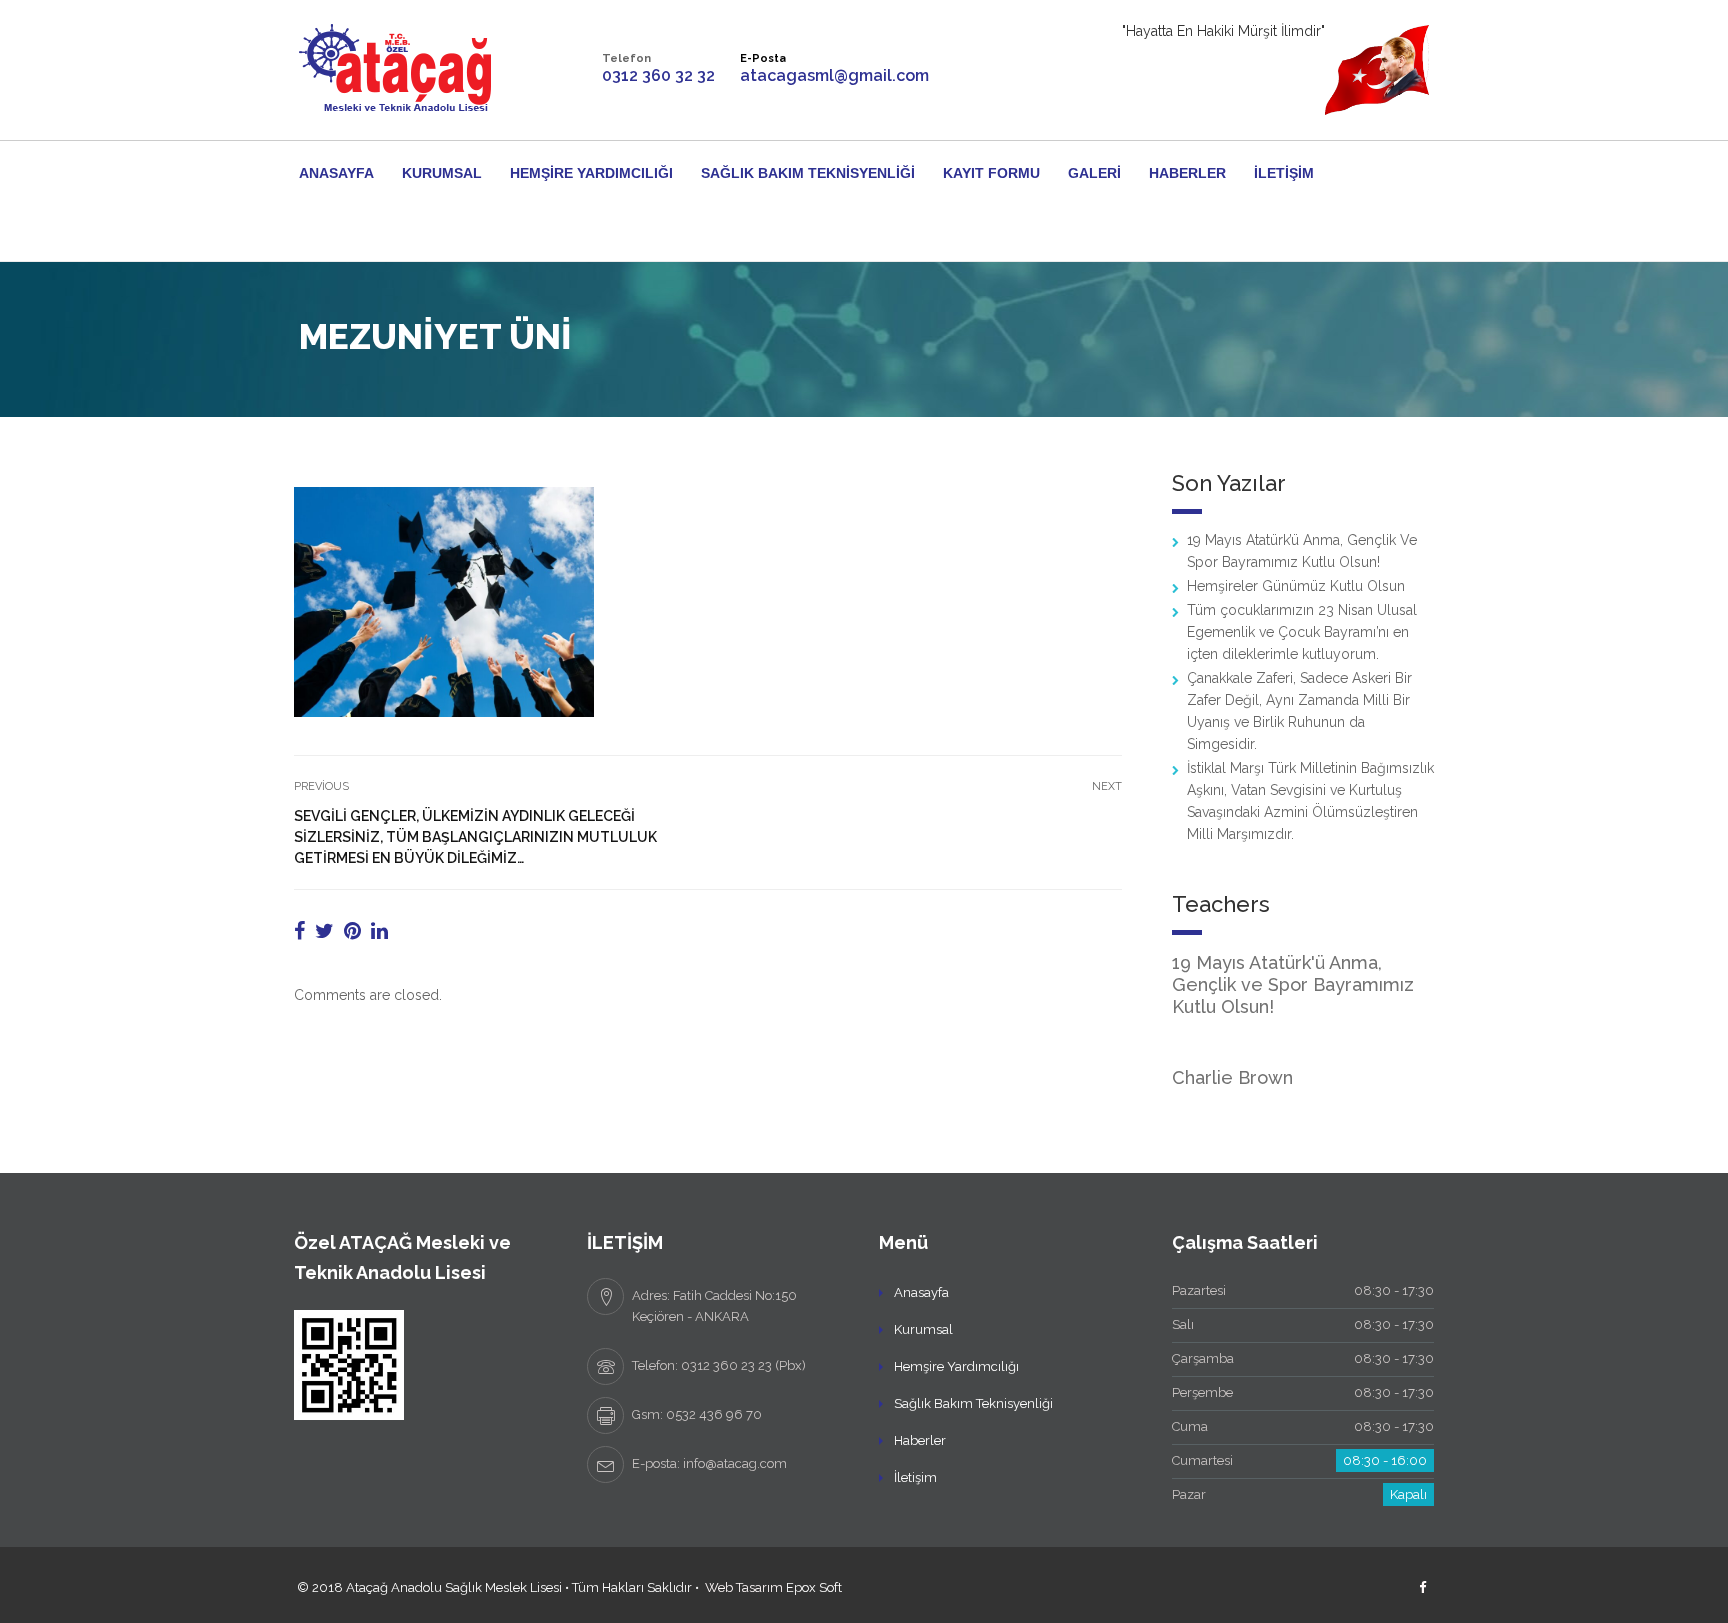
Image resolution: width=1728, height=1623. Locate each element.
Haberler (1187, 173)
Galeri (1094, 173)
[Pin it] (352, 931)
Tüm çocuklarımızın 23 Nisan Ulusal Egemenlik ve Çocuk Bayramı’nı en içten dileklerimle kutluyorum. (1302, 632)
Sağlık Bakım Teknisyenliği (808, 173)
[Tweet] (324, 931)
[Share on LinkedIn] (379, 931)
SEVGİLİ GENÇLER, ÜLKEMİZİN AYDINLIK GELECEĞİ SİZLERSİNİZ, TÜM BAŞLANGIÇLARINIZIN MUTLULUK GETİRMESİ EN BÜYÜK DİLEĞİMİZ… (475, 837)
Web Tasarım (744, 1587)
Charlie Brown (1232, 1077)
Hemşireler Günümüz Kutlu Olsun (1296, 586)
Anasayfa (336, 173)
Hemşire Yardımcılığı (591, 173)
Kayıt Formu (991, 173)
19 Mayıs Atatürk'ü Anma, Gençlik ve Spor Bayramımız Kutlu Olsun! (1293, 984)
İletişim (1284, 173)
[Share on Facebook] (299, 931)
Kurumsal (442, 173)
